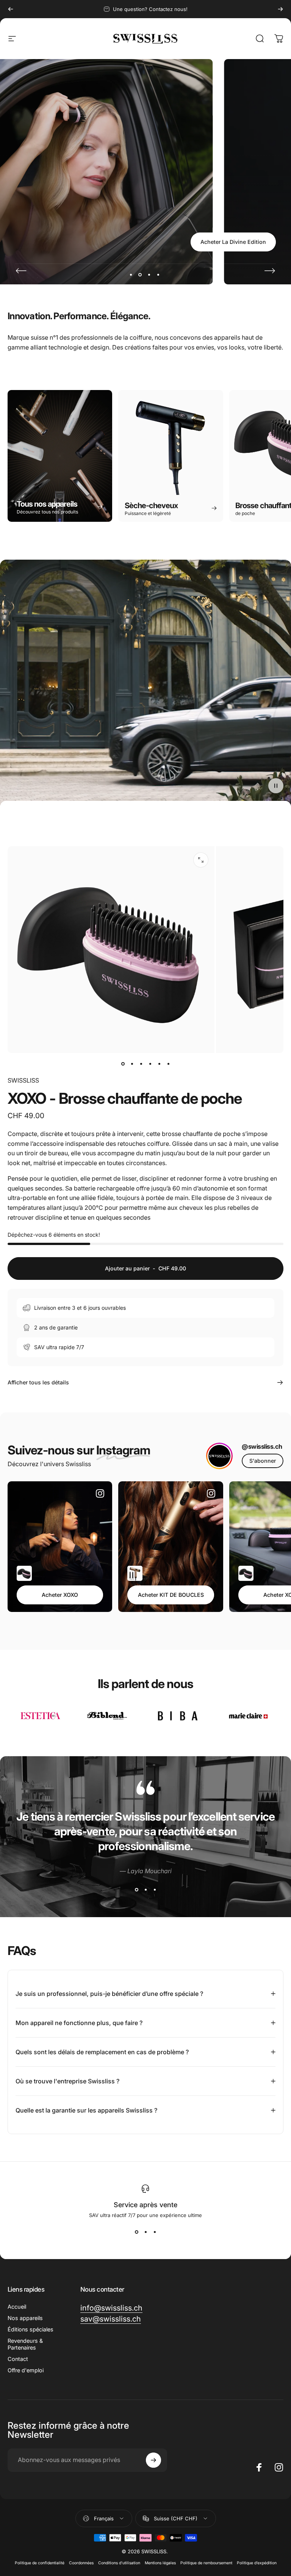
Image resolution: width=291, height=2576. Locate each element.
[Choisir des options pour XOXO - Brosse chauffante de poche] (24, 1573)
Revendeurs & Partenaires (25, 2344)
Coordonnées (81, 2563)
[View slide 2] (145, 1889)
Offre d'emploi (26, 2370)
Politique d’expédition (257, 2563)
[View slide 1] (136, 1889)
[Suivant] (280, 9)
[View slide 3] (155, 1889)
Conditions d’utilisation (119, 2563)
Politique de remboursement (206, 2563)
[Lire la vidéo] (145, 683)
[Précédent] (11, 9)
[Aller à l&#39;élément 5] (159, 1064)
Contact (18, 2359)
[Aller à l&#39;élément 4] (150, 1064)
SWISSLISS (23, 1080)
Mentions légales (160, 2563)
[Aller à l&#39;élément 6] (168, 1064)
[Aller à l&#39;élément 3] (141, 1064)
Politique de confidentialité (40, 2563)
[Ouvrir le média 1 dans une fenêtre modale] (201, 860)
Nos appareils (25, 2318)
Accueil (17, 2307)
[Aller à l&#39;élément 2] (132, 1064)
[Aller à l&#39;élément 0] (123, 1064)
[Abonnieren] (153, 2460)
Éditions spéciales (31, 2329)
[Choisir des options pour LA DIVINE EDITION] (135, 1573)
